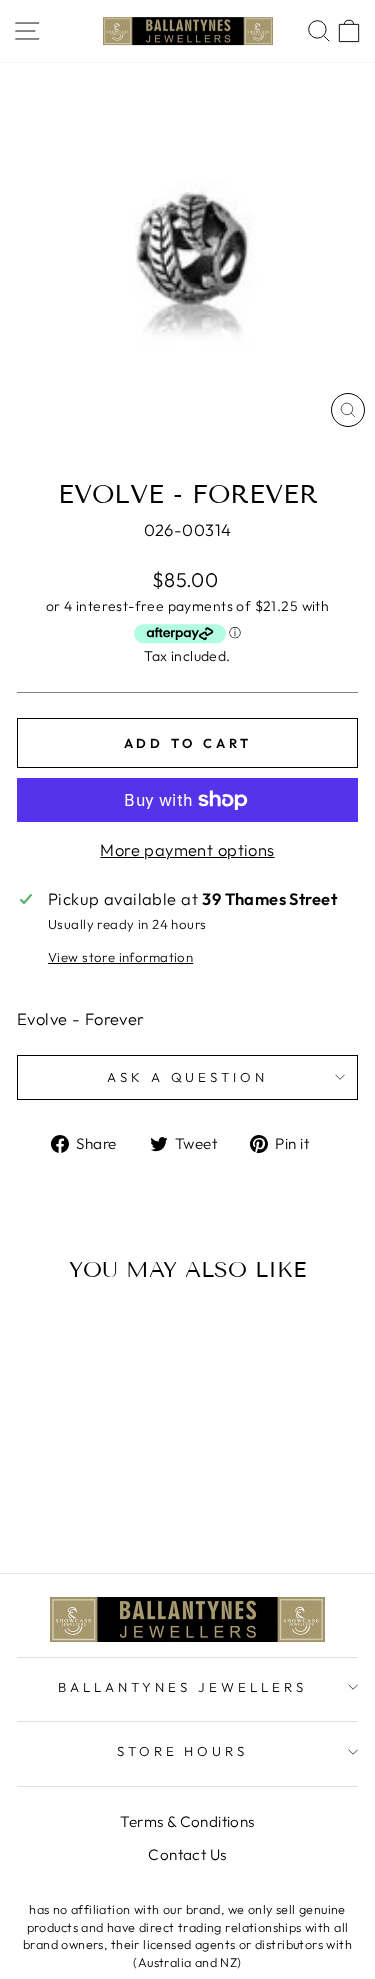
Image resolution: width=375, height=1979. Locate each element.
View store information (120, 957)
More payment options (187, 849)
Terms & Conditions (187, 1821)
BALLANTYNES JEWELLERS (182, 1687)
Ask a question (188, 1077)
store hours (183, 1751)
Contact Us (187, 1854)
